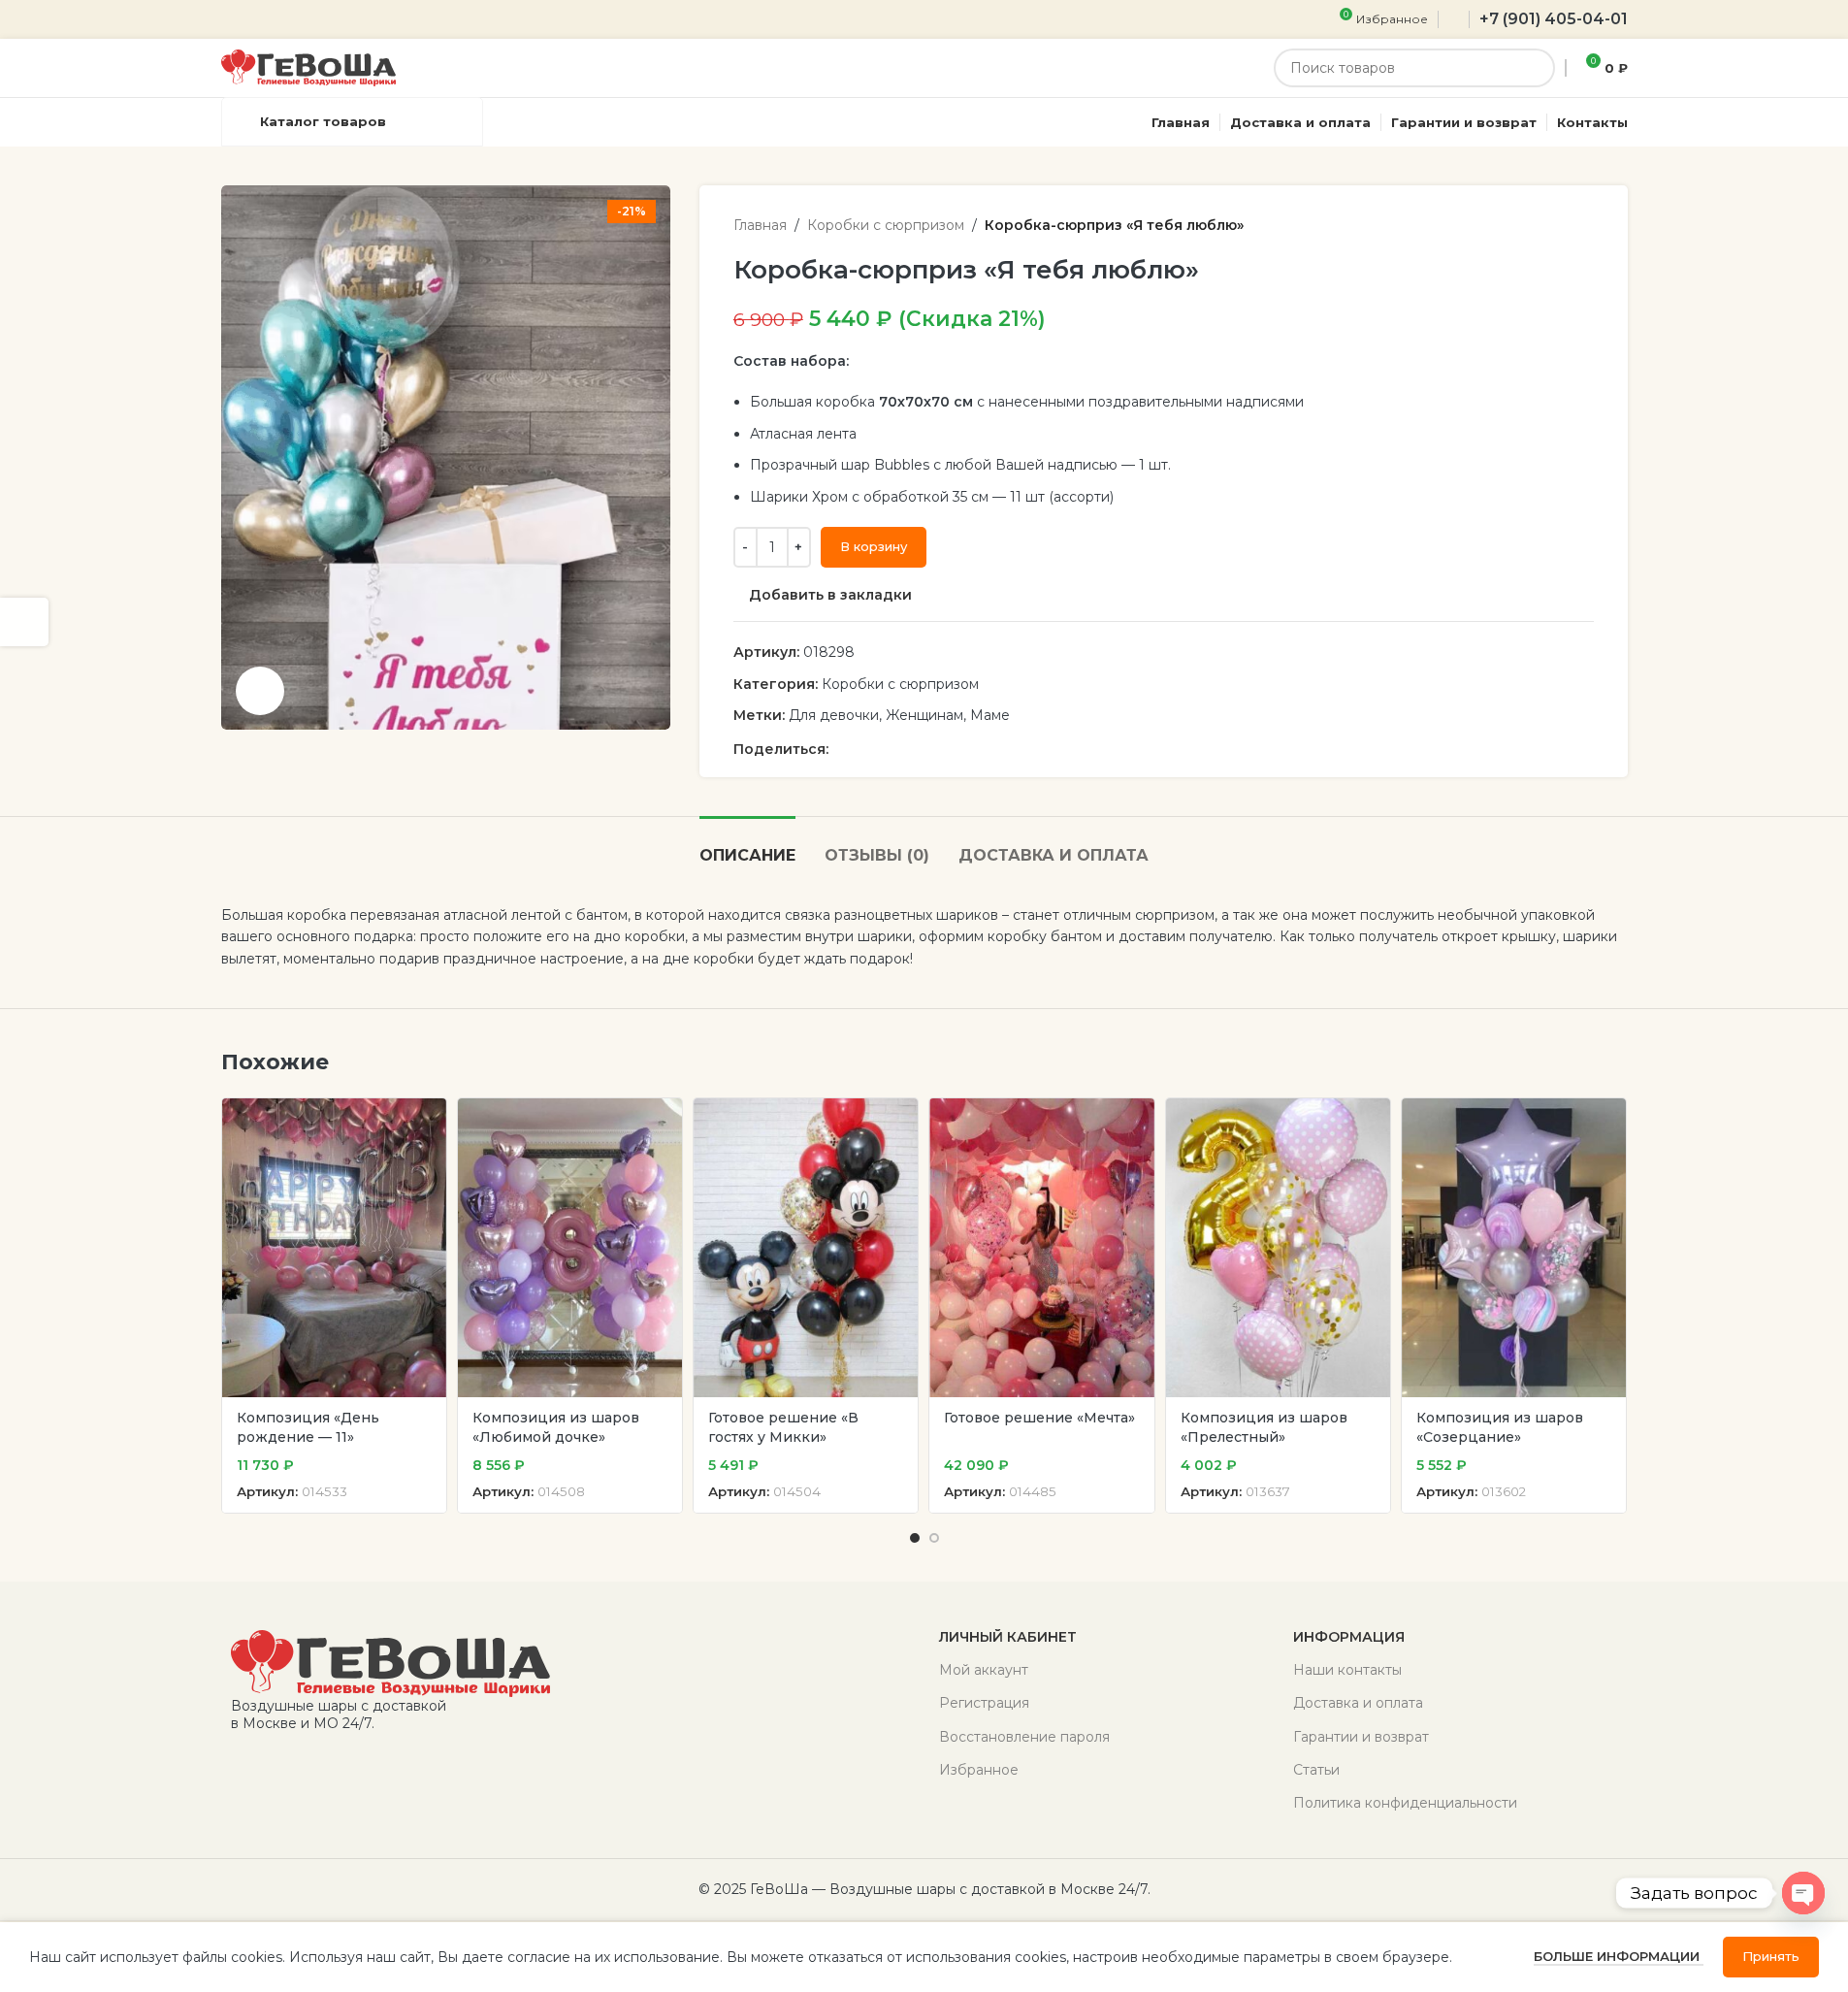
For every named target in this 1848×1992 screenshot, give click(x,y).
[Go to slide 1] (915, 1538)
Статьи (1316, 1770)
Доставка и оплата (1358, 1703)
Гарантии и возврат (1361, 1737)
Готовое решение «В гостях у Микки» (783, 1427)
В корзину (874, 546)
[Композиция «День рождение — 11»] (334, 1248)
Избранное (979, 1770)
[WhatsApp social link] (887, 750)
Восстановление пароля (1024, 1737)
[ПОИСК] (1536, 68)
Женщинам (924, 715)
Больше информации (1619, 1956)
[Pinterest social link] (840, 750)
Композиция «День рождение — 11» (308, 1427)
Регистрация (984, 1703)
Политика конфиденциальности (1405, 1803)
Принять (1771, 1956)
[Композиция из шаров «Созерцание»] (1514, 1248)
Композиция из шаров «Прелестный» (1264, 1427)
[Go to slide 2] (934, 1538)
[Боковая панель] (24, 622)
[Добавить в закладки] (422, 1120)
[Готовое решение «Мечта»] (1041, 1248)
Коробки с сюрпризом (886, 225)
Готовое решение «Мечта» (1039, 1418)
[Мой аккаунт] (1454, 19)
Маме (990, 715)
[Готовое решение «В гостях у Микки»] (806, 1248)
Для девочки (834, 715)
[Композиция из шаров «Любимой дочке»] (570, 1248)
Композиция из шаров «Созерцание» (1500, 1427)
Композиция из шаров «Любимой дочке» (556, 1427)
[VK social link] (910, 750)
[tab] (747, 846)
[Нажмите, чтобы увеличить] (260, 691)
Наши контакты (1347, 1670)
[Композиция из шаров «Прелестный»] (1278, 1248)
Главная (760, 225)
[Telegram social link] (933, 750)
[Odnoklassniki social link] (863, 750)
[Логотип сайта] (308, 67)
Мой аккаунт (984, 1670)
